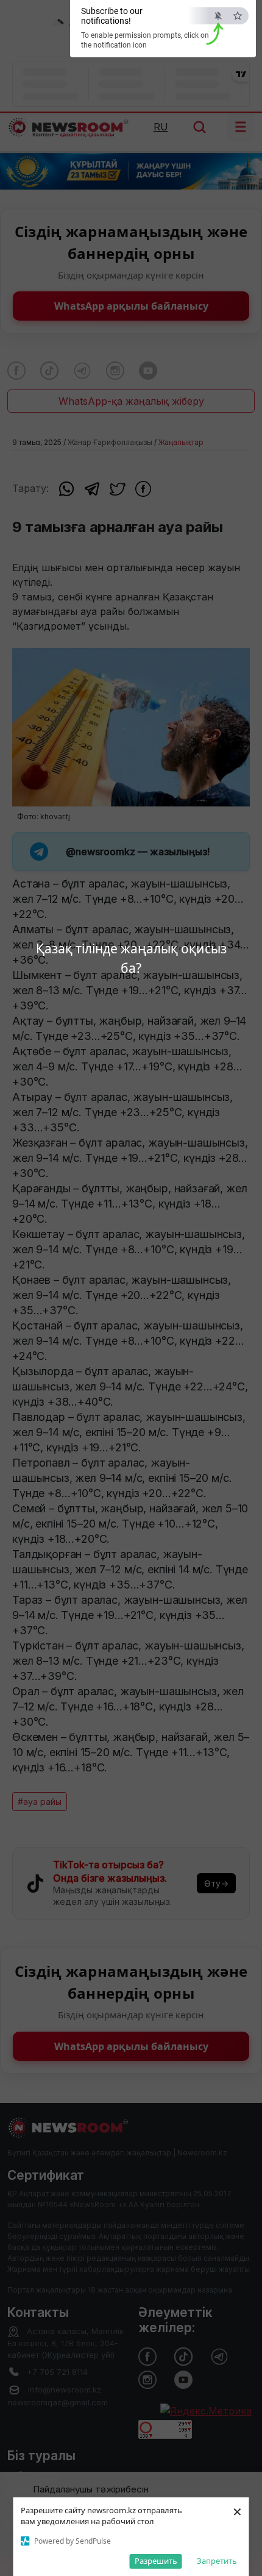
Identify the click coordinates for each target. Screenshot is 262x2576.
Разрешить (156, 2561)
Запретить (217, 2561)
